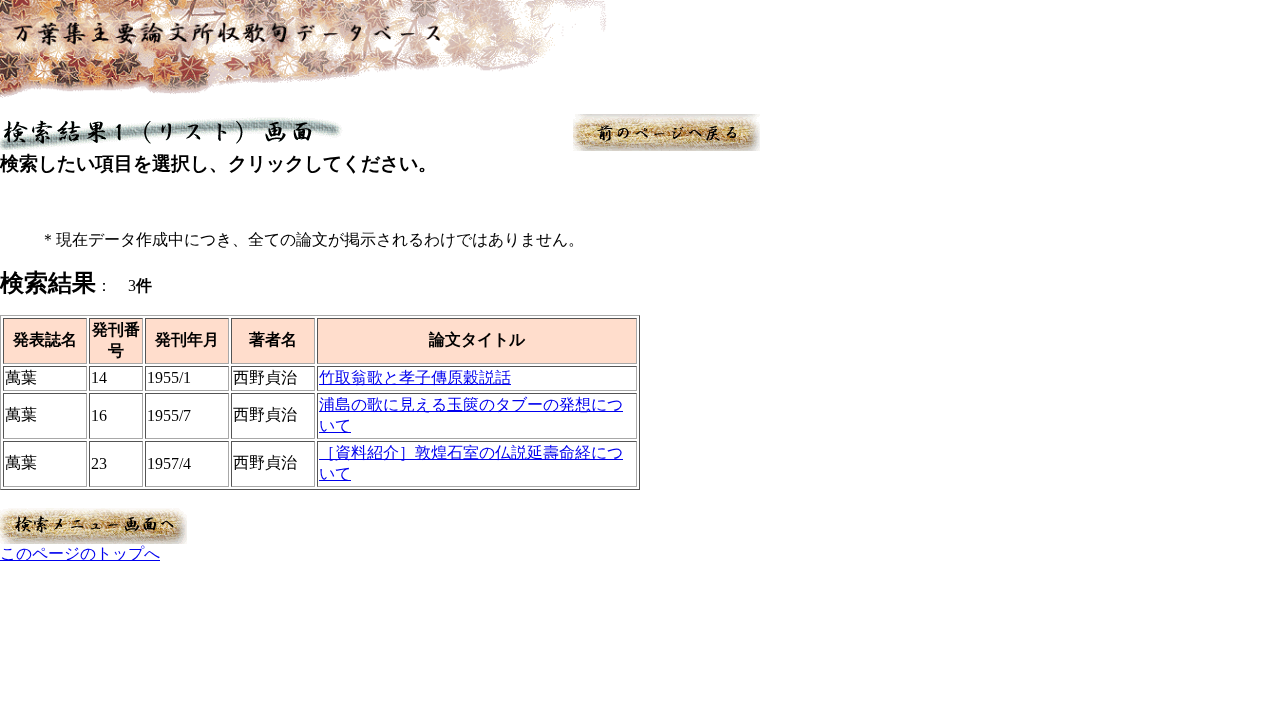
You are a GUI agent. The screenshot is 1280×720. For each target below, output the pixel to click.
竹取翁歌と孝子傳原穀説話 (415, 377)
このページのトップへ (80, 553)
